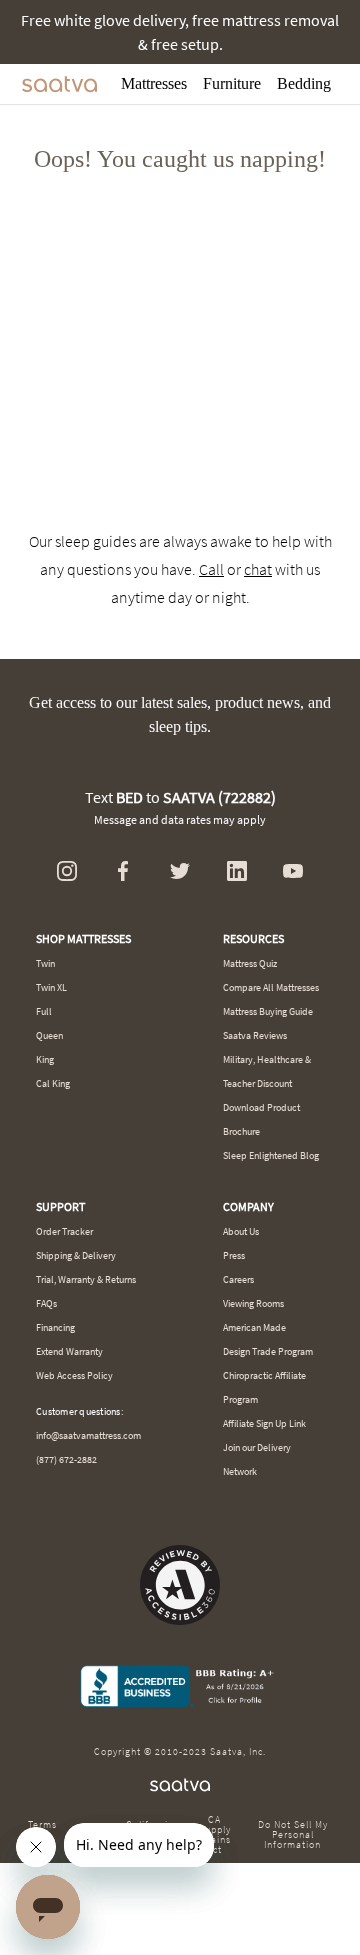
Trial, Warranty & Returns (86, 1279)
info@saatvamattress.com (88, 1435)
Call (211, 569)
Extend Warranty (69, 1351)
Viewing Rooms (253, 1303)
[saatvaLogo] (180, 1786)
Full (44, 1011)
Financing (55, 1327)
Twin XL (51, 987)
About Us (241, 1231)
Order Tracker (64, 1231)
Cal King (53, 1083)
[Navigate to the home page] (59, 84)
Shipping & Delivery (76, 1255)
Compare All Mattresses (271, 987)
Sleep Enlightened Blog (271, 1155)
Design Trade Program (268, 1351)
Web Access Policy (74, 1375)
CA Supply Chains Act (214, 1835)
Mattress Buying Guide (268, 1011)
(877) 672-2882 (66, 1459)
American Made (254, 1327)
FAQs (46, 1303)
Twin (45, 963)
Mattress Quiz (250, 963)
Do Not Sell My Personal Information (293, 1835)
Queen (49, 1035)
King (45, 1059)
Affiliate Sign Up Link (264, 1423)
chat (258, 569)
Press (234, 1255)
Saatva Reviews (255, 1035)
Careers (238, 1279)
